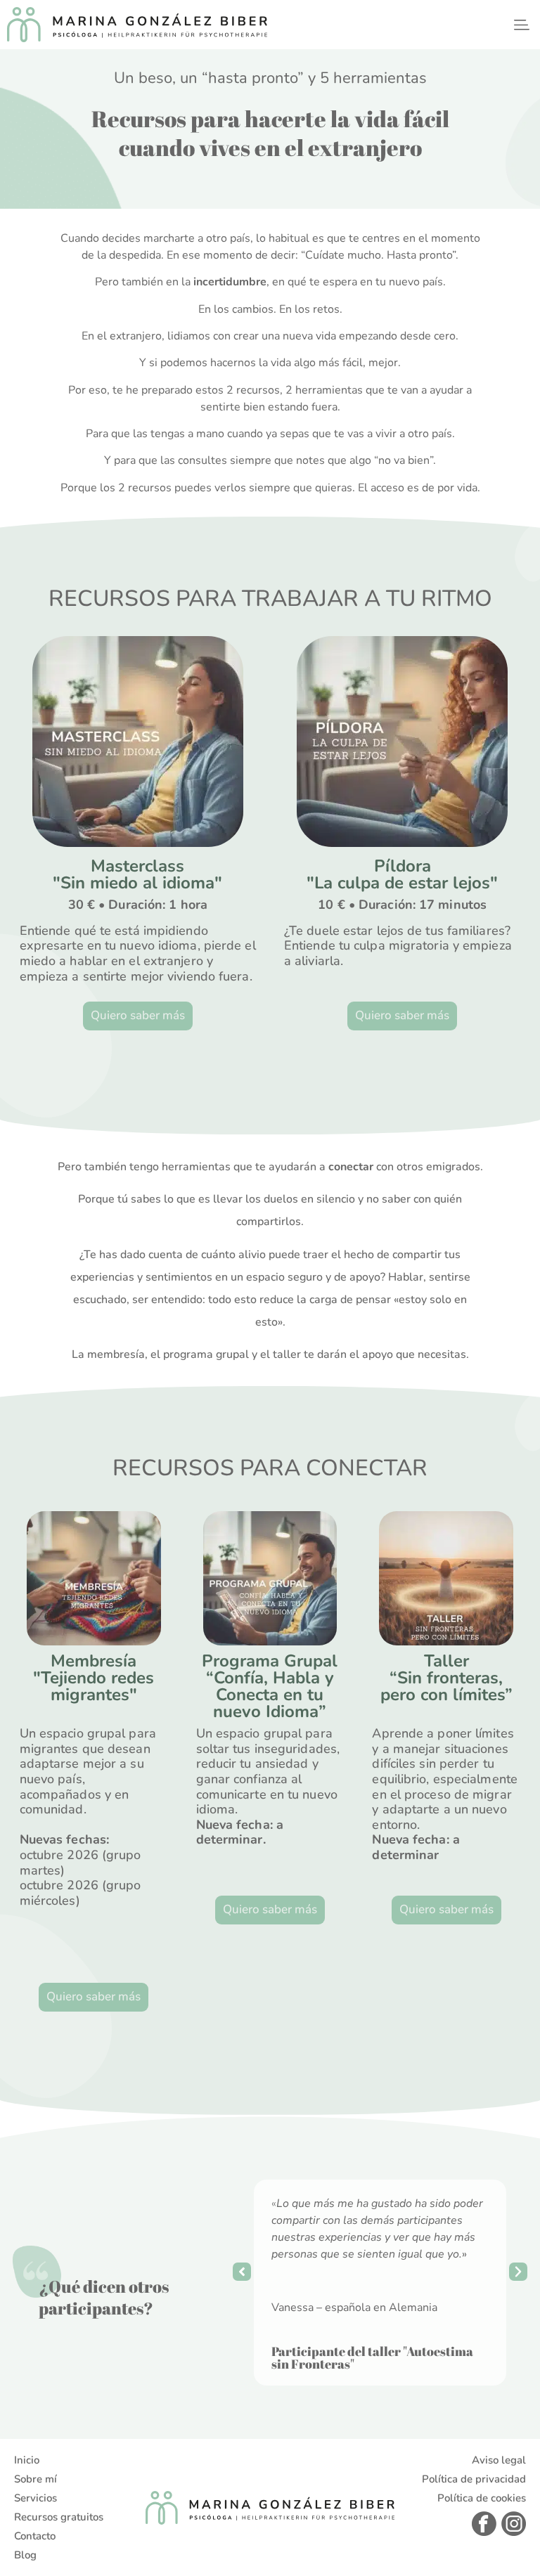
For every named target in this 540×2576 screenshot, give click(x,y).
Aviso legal (499, 2460)
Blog (25, 2555)
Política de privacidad (474, 2479)
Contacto (35, 2536)
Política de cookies (482, 2498)
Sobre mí (36, 2479)
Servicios (36, 2498)
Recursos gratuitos (59, 2517)
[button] (521, 24)
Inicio (27, 2460)
